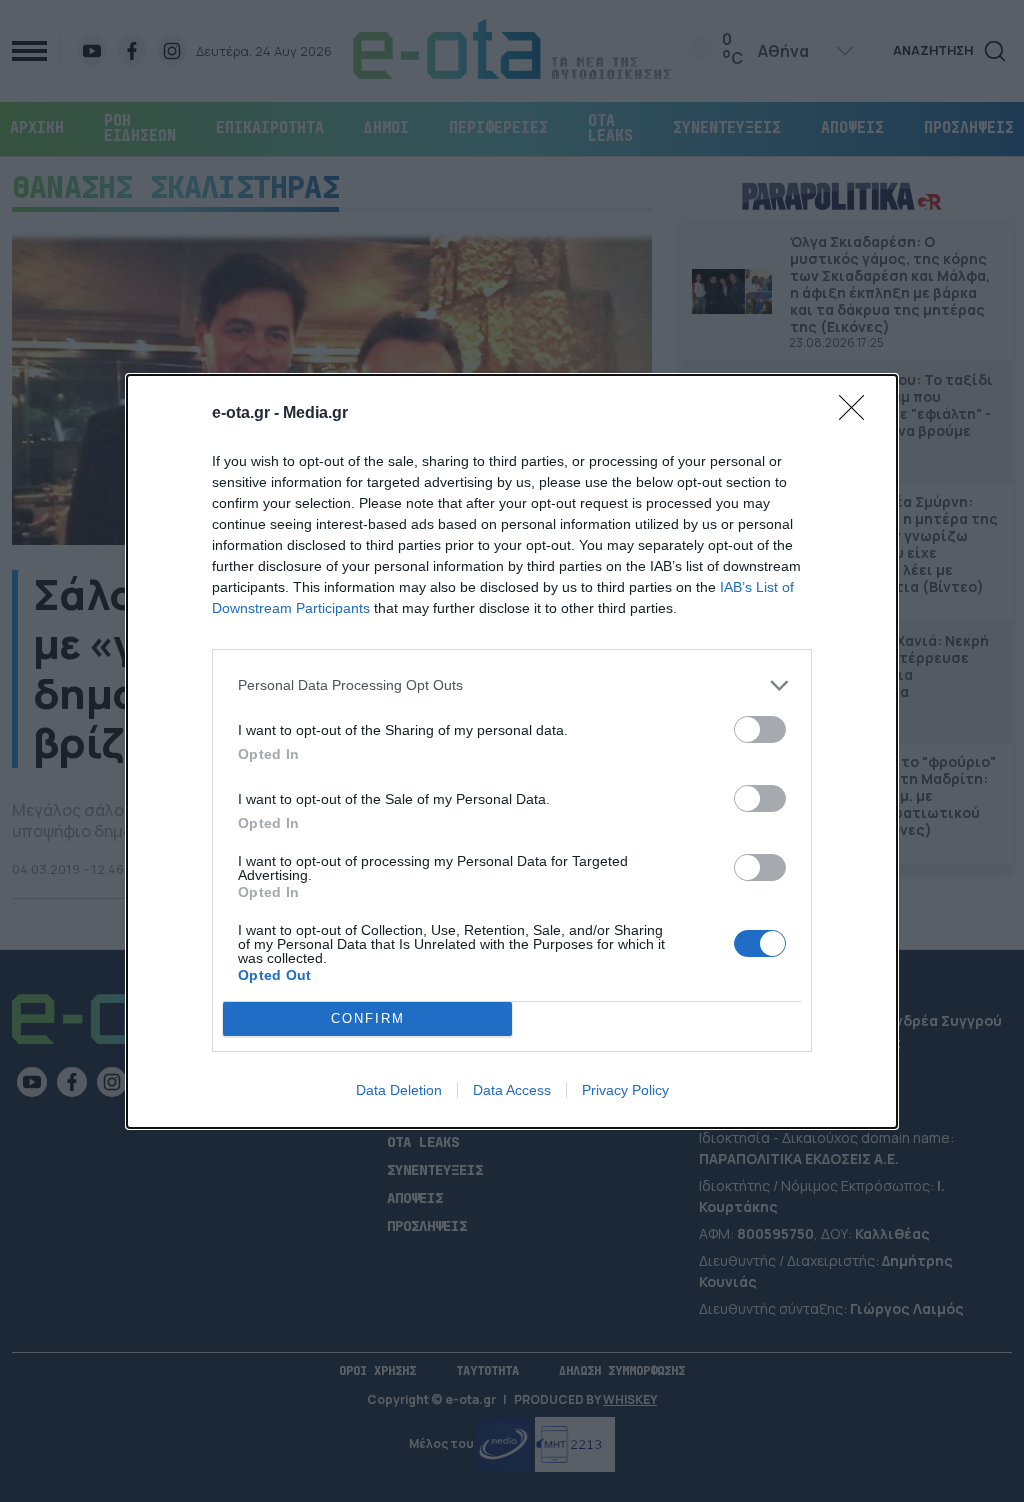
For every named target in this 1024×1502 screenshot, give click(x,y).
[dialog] (512, 751)
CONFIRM (368, 1018)
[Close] (858, 414)
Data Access (512, 1090)
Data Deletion (399, 1090)
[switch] (760, 729)
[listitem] (512, 685)
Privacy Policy (625, 1090)
